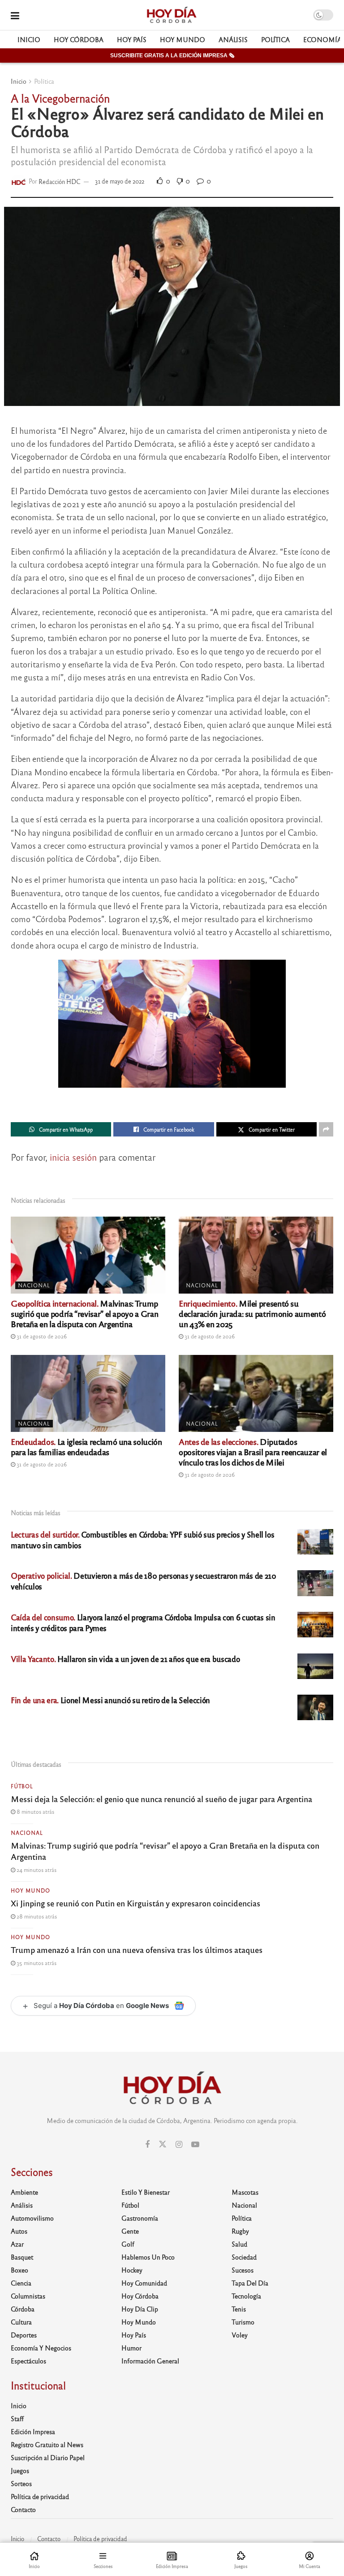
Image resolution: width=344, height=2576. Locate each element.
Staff (17, 2418)
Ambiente (24, 2192)
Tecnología (246, 2296)
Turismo (243, 2322)
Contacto (23, 2509)
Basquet (22, 2257)
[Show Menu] (15, 15)
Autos (19, 2231)
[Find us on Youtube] (195, 2145)
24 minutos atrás (36, 1870)
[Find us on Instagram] (179, 2145)
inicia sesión (73, 1157)
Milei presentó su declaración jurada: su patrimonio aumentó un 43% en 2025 (252, 1313)
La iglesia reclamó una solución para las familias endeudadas (86, 1446)
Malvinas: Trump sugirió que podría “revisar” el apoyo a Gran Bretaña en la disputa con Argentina (84, 1313)
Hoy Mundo (183, 39)
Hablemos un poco (148, 2257)
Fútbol (22, 1786)
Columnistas (28, 2296)
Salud (239, 2244)
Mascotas (245, 2192)
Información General (150, 2361)
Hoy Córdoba (79, 39)
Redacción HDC (60, 181)
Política (275, 39)
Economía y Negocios (41, 2348)
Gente (130, 2231)
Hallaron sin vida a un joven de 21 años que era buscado (125, 1659)
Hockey (132, 2270)
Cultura (21, 2322)
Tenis (239, 2309)
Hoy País (132, 39)
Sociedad (244, 2257)
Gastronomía (140, 2218)
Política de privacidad (40, 2496)
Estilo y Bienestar (146, 2192)
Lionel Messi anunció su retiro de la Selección (110, 1700)
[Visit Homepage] (171, 15)
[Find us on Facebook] (147, 2145)
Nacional (34, 1285)
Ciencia (21, 2283)
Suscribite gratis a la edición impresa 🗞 (172, 56)
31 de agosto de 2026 (41, 1336)
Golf (128, 2244)
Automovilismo (32, 2218)
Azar (17, 2244)
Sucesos (243, 2270)
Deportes (24, 2335)
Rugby (240, 2231)
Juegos (20, 2470)
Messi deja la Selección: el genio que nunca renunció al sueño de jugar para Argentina (161, 1799)
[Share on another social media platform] (326, 1129)
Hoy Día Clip (140, 2309)
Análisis (233, 39)
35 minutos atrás (36, 1963)
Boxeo (19, 2270)
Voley (240, 2335)
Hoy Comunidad (144, 2283)
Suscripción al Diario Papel (48, 2457)
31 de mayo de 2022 (120, 181)
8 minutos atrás (35, 1811)
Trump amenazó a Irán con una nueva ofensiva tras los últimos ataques (137, 1949)
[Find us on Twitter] (163, 2144)
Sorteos (21, 2483)
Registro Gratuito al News (47, 2444)
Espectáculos (28, 2361)
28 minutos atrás (36, 1916)
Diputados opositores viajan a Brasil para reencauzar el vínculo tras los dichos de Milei (253, 1452)
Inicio (29, 39)
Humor (131, 2348)
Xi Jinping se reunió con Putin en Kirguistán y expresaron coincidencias (135, 1903)
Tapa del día (250, 2283)
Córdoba (23, 2309)
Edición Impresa (33, 2431)
